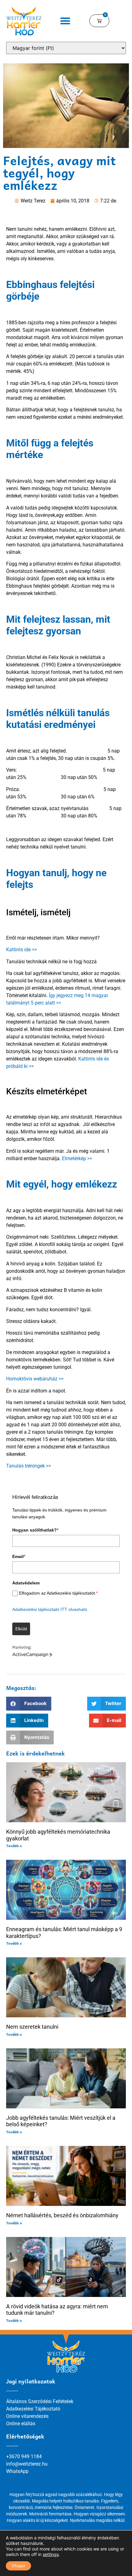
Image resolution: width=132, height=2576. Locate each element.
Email (19, 1556)
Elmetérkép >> (77, 1158)
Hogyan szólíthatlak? (35, 1530)
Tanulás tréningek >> (29, 1466)
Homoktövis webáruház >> (35, 1379)
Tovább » (14, 1846)
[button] (66, 21)
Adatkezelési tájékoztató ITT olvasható (50, 1609)
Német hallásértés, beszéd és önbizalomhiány (62, 2215)
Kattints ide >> (21, 950)
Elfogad (18, 2566)
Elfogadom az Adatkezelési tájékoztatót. (58, 1593)
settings (51, 2554)
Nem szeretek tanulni (32, 2027)
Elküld (21, 1629)
